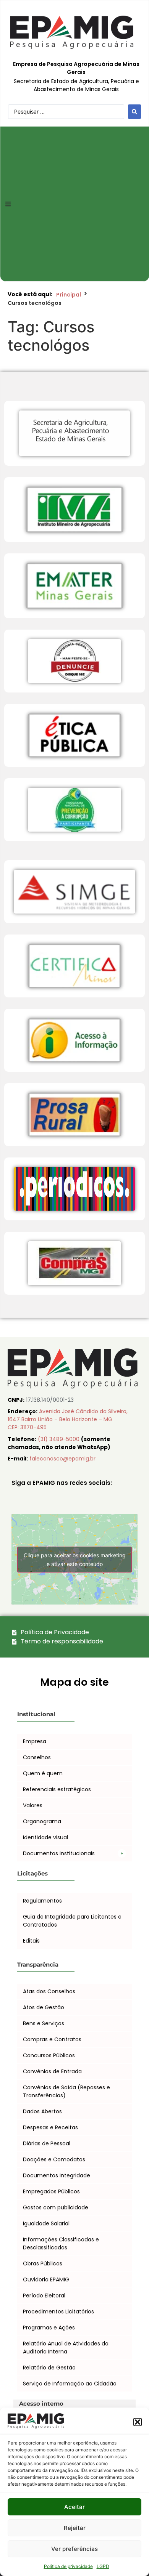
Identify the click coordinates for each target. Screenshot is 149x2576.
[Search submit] (134, 112)
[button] (138, 2422)
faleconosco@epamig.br (62, 1459)
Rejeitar (75, 2528)
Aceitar (74, 2507)
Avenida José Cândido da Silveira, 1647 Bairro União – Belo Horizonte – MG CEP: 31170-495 (68, 1419)
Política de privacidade (68, 2566)
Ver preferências (74, 2549)
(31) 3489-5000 (59, 1439)
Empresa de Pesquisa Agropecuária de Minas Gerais (76, 68)
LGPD (103, 2566)
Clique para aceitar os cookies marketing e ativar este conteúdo (75, 1560)
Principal (69, 295)
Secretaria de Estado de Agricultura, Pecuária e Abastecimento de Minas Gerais (76, 85)
